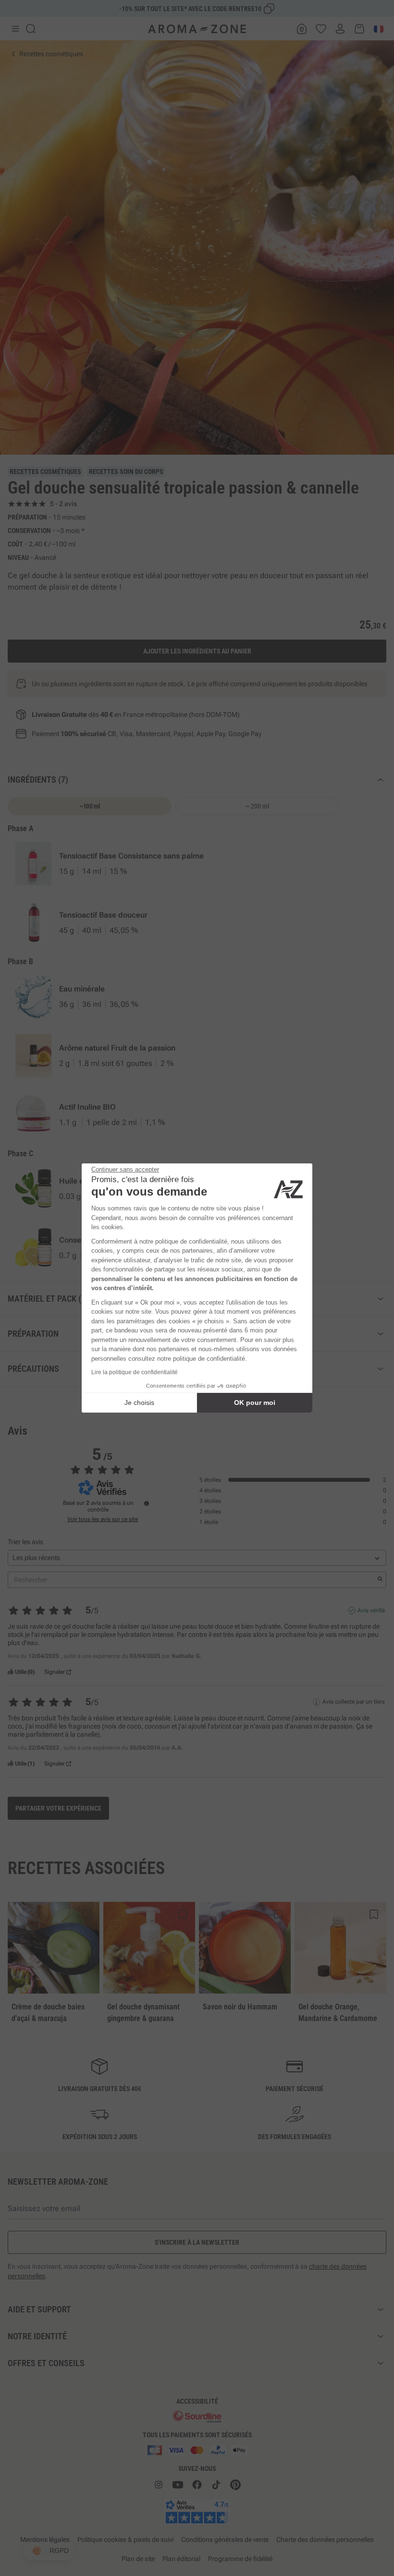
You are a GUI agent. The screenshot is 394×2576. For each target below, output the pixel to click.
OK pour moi (255, 1403)
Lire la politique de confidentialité (135, 1372)
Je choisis (139, 1403)
